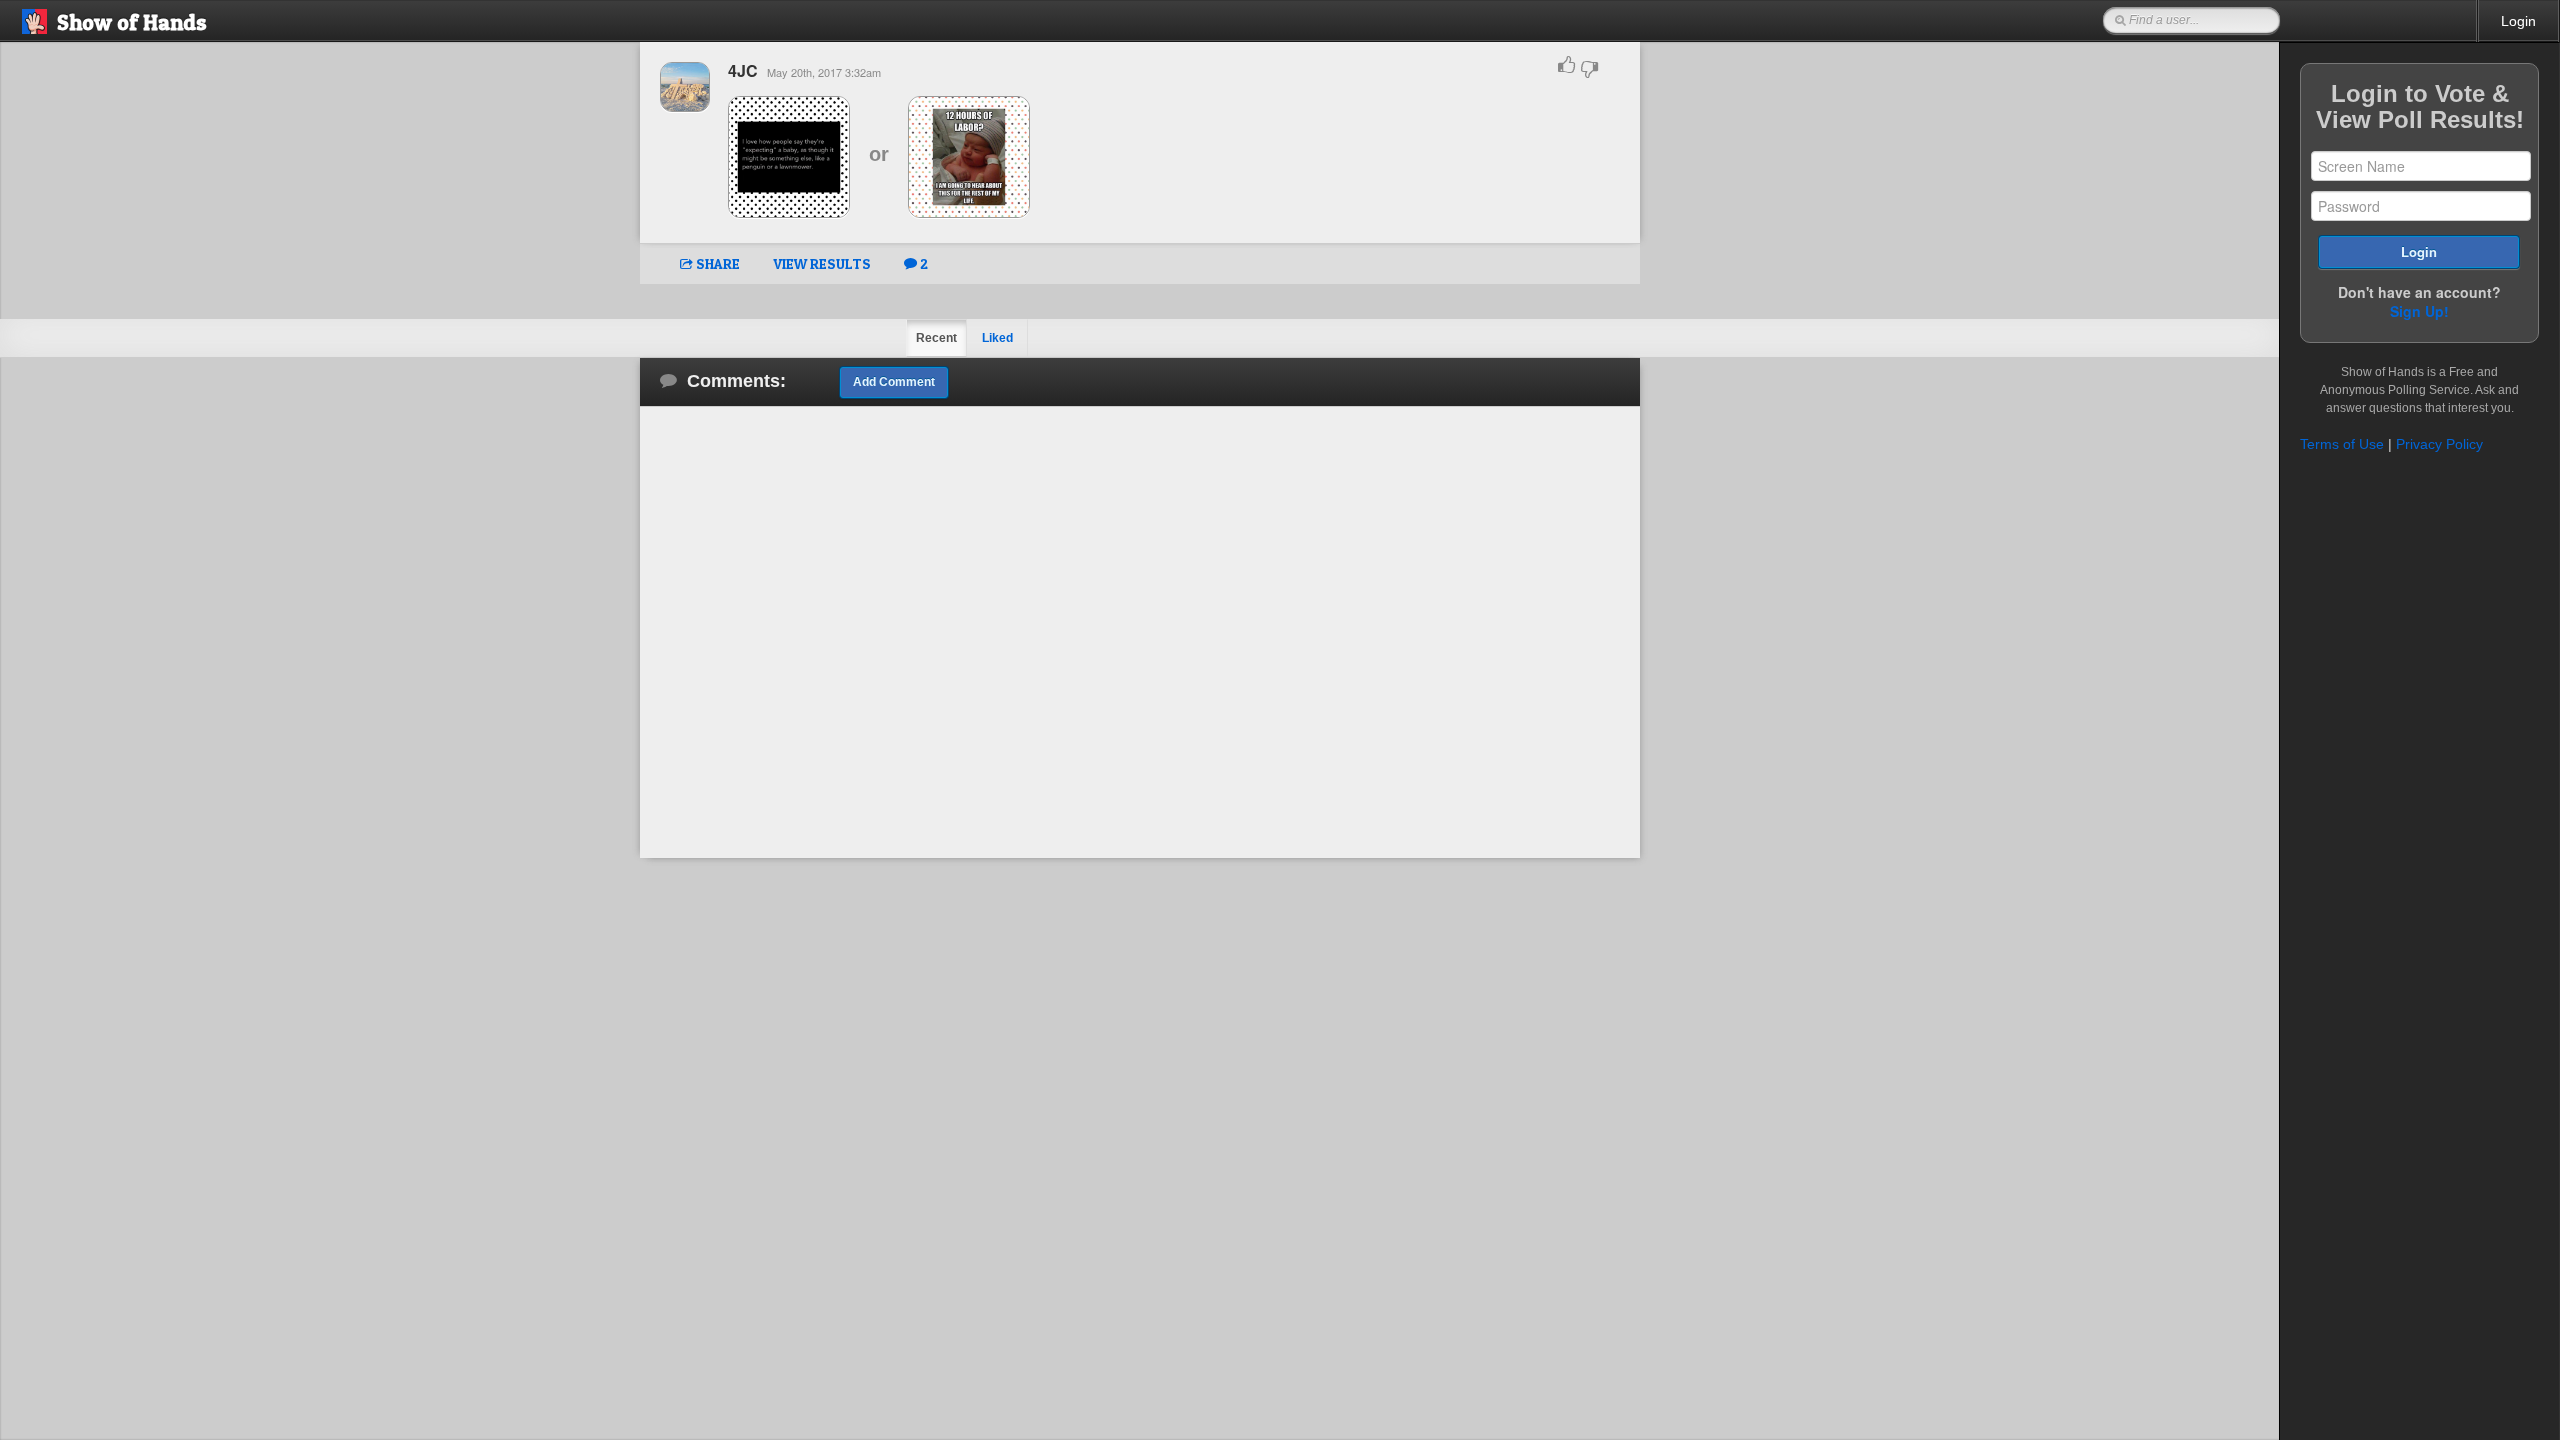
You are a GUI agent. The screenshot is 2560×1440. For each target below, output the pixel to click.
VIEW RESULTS (822, 263)
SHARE (716, 263)
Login (2518, 21)
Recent (936, 338)
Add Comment (894, 382)
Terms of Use (2342, 444)
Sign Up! (2419, 311)
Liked (997, 338)
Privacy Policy (2439, 444)
